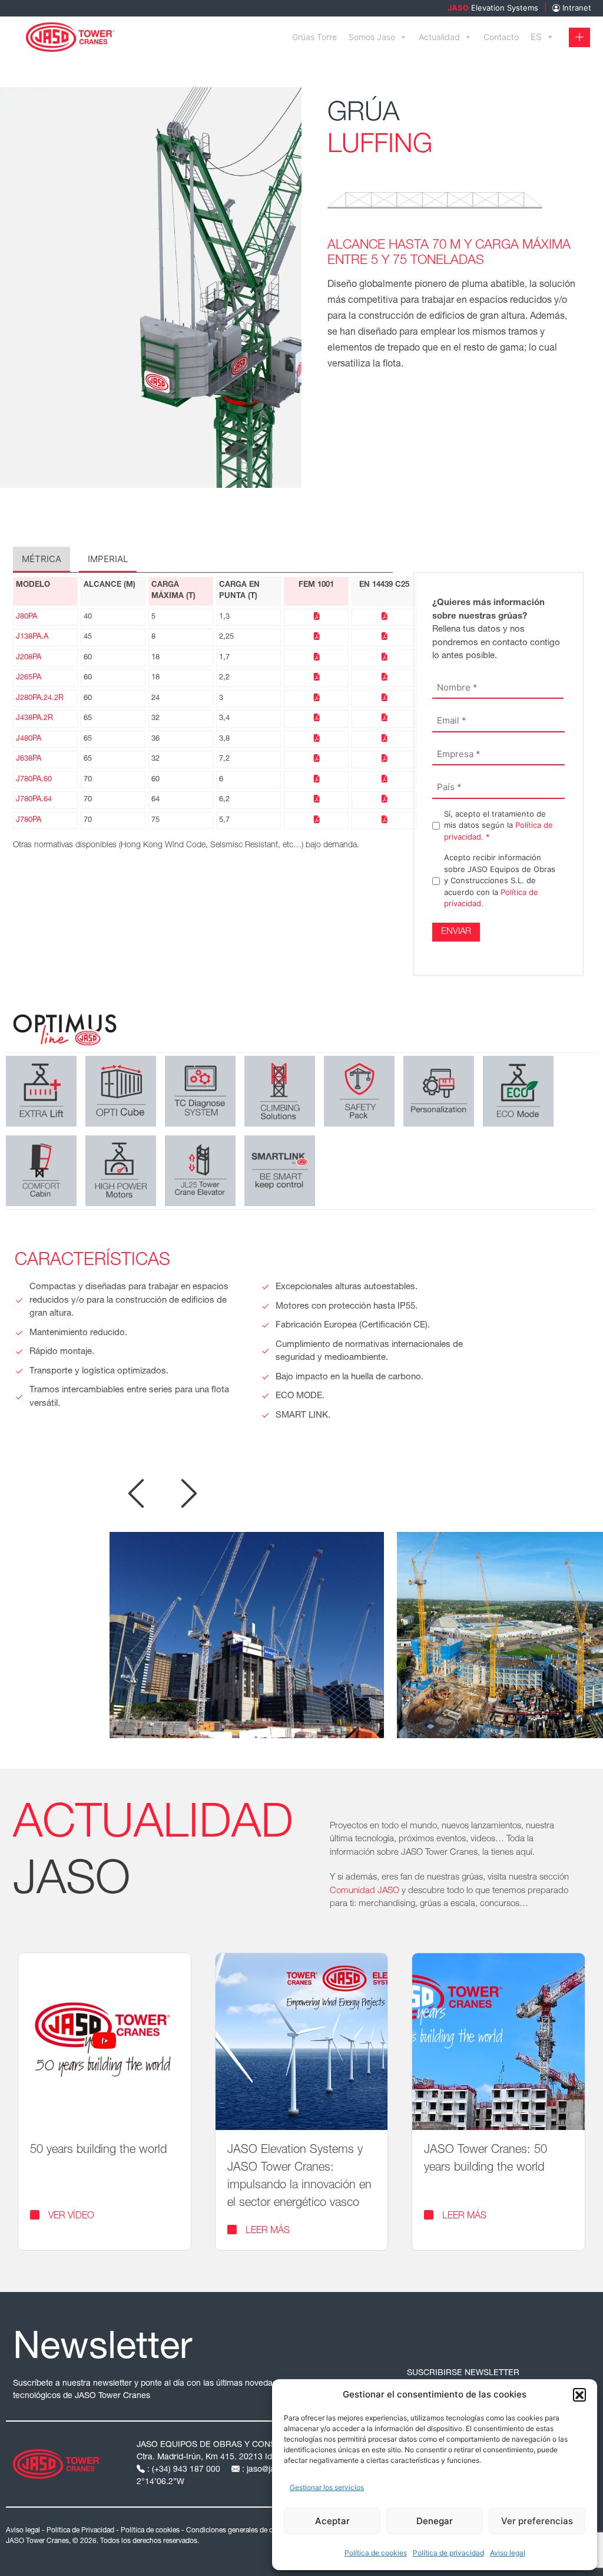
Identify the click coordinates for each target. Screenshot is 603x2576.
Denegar (435, 2521)
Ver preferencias (537, 2521)
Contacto (501, 37)
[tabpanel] (203, 721)
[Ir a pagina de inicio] (70, 36)
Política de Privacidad (80, 2531)
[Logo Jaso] (57, 2463)
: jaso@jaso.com (272, 2470)
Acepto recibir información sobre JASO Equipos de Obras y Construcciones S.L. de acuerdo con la (500, 880)
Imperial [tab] (108, 559)
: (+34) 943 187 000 (184, 2470)
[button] (579, 2395)
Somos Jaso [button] (372, 37)
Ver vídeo (71, 2217)
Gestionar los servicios (327, 2487)
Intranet (576, 8)
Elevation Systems (493, 8)
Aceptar (332, 2521)
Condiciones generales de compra (239, 2531)
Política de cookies (376, 2553)
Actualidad (439, 37)
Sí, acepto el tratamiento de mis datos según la (498, 825)
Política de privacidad (448, 2553)
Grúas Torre (314, 37)
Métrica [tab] (42, 559)
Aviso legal (508, 2553)
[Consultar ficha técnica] (317, 617)
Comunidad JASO (365, 1891)
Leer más (268, 2231)
